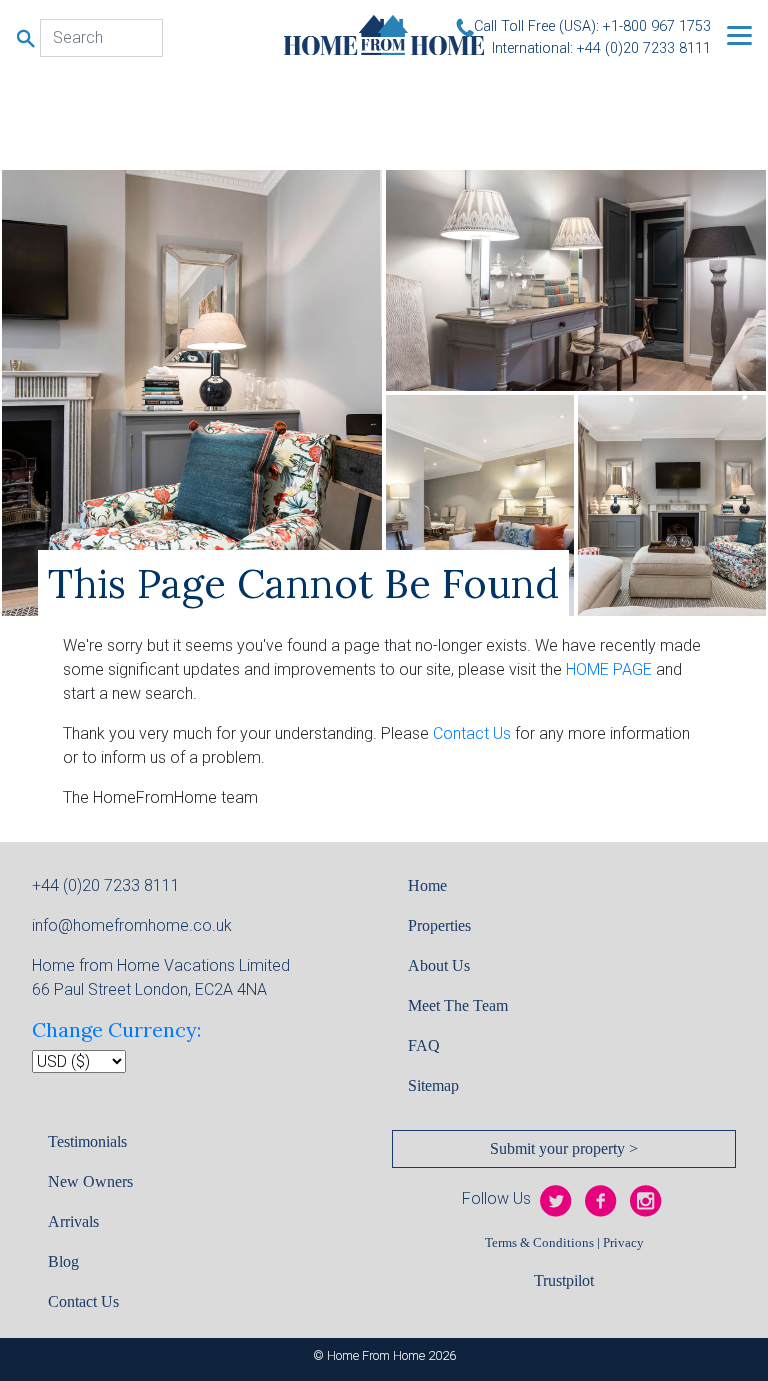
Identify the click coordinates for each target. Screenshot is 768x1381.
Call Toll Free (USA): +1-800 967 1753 (592, 26)
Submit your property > (564, 1148)
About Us (439, 965)
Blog (63, 1261)
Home (427, 885)
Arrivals (73, 1221)
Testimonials (87, 1141)
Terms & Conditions (539, 1243)
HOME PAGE (609, 669)
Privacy (623, 1243)
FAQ (424, 1045)
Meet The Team (458, 1005)
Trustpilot (564, 1280)
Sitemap (433, 1085)
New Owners (90, 1181)
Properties (439, 925)
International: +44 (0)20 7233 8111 (601, 48)
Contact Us (472, 733)
